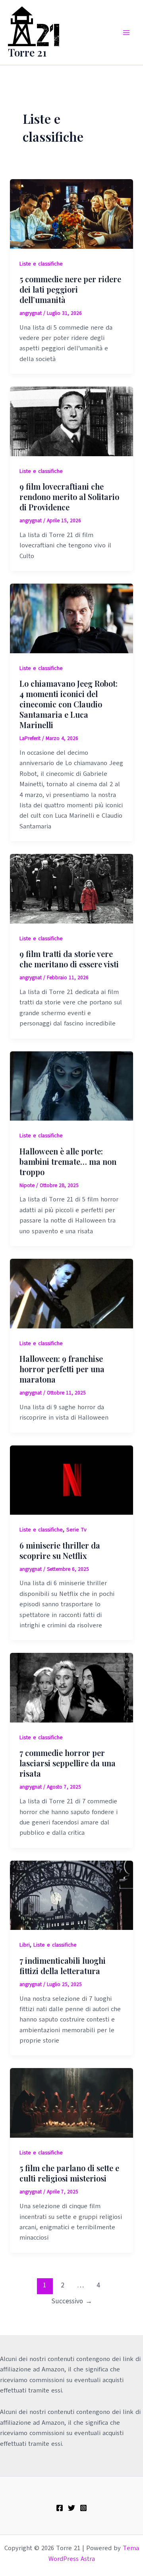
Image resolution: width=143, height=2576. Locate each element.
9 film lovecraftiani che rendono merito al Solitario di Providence (69, 497)
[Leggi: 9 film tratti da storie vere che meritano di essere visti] (72, 889)
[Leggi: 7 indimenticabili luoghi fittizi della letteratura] (72, 1895)
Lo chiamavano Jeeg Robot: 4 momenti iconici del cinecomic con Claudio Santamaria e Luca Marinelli (69, 704)
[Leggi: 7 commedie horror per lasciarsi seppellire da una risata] (72, 1687)
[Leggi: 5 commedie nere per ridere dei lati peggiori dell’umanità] (72, 213)
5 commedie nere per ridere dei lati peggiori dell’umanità (70, 289)
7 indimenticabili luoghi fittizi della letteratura (63, 1966)
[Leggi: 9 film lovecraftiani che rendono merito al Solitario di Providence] (72, 421)
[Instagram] (83, 2508)
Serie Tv (76, 1530)
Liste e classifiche (41, 264)
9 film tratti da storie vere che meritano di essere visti (69, 959)
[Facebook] (60, 2508)
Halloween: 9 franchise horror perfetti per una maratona (62, 1369)
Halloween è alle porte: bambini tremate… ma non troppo (68, 1161)
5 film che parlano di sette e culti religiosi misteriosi (69, 2173)
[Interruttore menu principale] (126, 33)
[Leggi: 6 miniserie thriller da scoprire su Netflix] (72, 1480)
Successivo (72, 2301)
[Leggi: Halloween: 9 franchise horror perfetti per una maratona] (72, 1293)
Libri (25, 1945)
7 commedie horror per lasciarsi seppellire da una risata (68, 1763)
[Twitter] (71, 2508)
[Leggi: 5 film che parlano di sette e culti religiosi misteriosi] (72, 2103)
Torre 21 (27, 52)
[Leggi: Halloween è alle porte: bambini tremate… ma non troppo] (72, 1086)
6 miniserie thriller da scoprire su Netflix (60, 1550)
